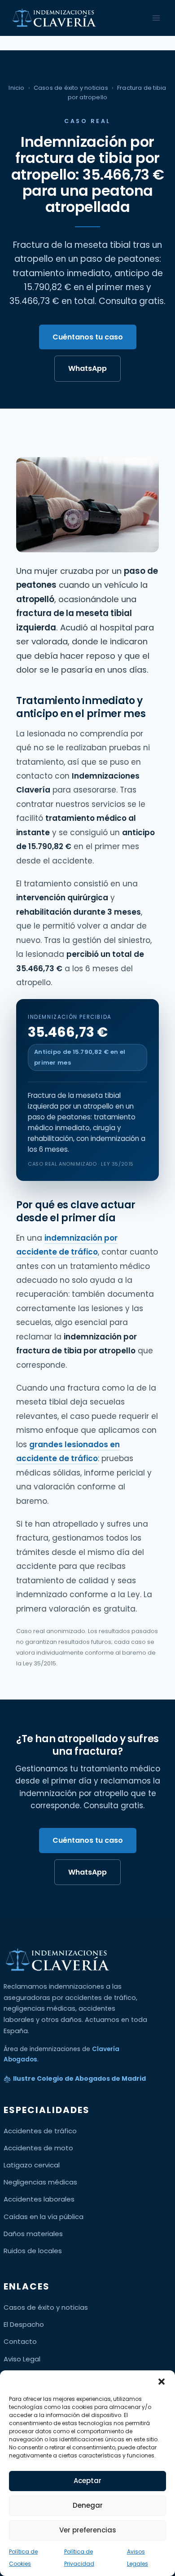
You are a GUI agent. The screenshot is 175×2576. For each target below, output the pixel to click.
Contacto (20, 2341)
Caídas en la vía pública (44, 2217)
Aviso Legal (22, 2359)
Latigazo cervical (32, 2165)
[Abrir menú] (156, 18)
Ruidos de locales (33, 2251)
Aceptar (87, 2481)
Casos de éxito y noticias (71, 88)
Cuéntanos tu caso (88, 337)
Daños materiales (33, 2234)
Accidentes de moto (38, 2148)
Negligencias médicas (40, 2182)
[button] (162, 2382)
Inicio (16, 88)
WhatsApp (87, 368)
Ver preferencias (88, 2530)
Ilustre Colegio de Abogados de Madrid (79, 2078)
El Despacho (24, 2324)
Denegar (88, 2505)
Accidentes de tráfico (40, 2131)
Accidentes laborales (39, 2199)
